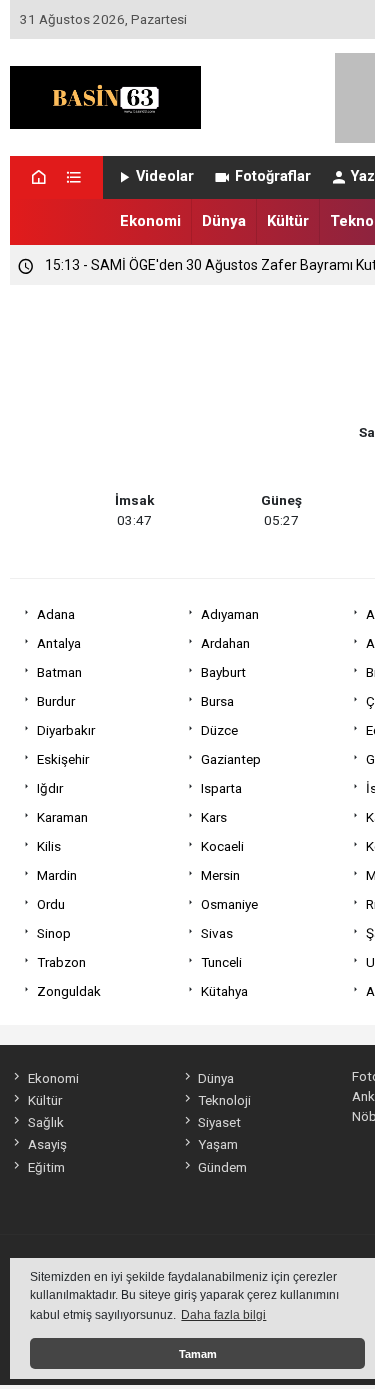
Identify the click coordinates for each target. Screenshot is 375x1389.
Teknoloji (224, 1100)
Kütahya (224, 991)
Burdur (56, 701)
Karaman (62, 817)
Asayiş (47, 1144)
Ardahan (225, 643)
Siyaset (219, 1122)
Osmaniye (229, 904)
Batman (59, 672)
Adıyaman (230, 614)
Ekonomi (150, 221)
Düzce (219, 730)
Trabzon (61, 962)
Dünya (224, 221)
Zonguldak (69, 991)
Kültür (288, 221)
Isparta (221, 788)
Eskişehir (63, 759)
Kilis (49, 846)
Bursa (217, 701)
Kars (214, 817)
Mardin (57, 875)
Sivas (217, 933)
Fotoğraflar (273, 176)
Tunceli (221, 962)
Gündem (222, 1167)
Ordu (51, 904)
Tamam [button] (198, 1354)
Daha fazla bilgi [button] (223, 1315)
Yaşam (218, 1144)
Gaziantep (231, 759)
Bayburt (223, 672)
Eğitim (46, 1167)
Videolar (165, 176)
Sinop (54, 933)
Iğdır (50, 788)
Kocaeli (222, 846)
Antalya (59, 643)
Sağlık (45, 1122)
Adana (56, 614)
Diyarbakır (66, 730)
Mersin (220, 875)
